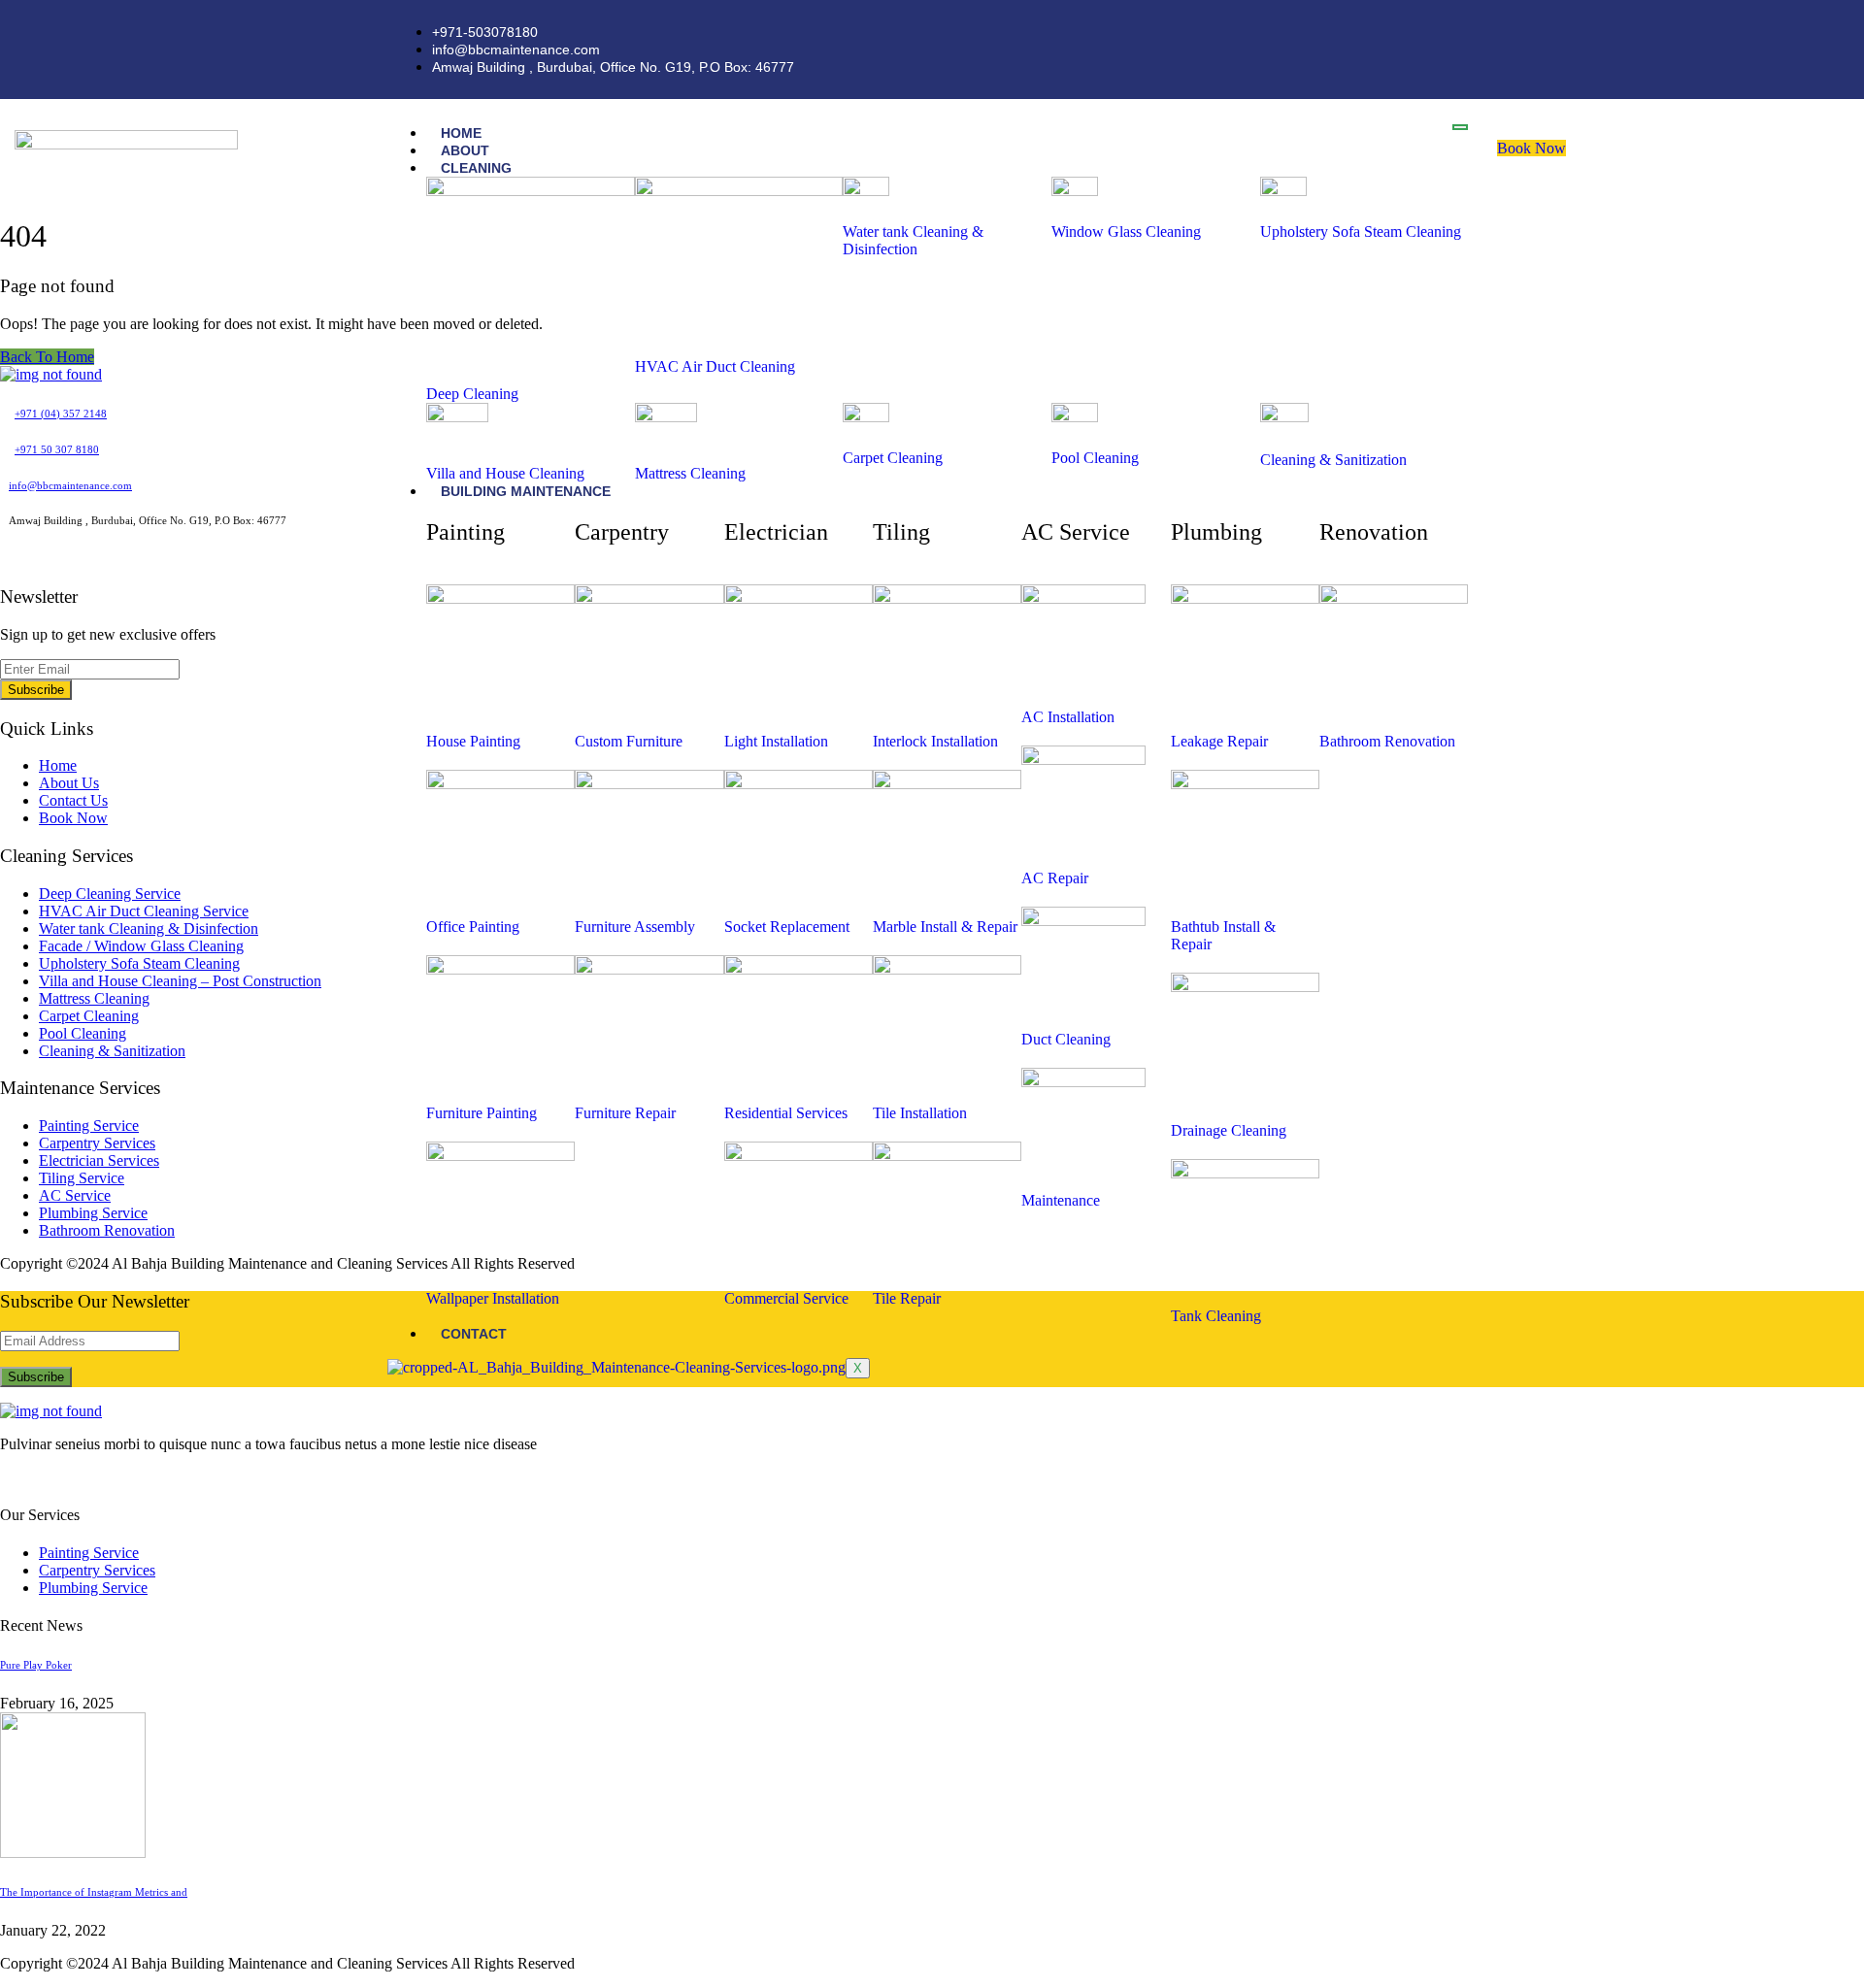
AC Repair (1055, 878)
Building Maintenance (526, 491)
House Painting (473, 741)
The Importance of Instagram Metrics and (94, 1892)
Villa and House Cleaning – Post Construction (180, 981)
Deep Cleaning (472, 394)
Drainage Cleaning (1229, 1130)
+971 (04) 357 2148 (61, 414)
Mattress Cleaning (690, 473)
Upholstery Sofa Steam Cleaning (1361, 232)
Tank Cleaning (1216, 1316)
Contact (474, 1334)
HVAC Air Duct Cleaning (715, 366)
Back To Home (47, 357)
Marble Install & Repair (945, 927)
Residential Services (786, 1113)
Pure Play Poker (36, 1665)
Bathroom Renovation (1387, 741)
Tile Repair (907, 1298)
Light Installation (776, 741)
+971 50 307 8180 (57, 449)
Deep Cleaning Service (110, 894)
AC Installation (1068, 717)
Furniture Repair (625, 1113)
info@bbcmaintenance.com (70, 485)
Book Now (1531, 148)
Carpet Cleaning (893, 458)
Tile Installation (920, 1113)
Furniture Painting (482, 1113)
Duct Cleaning (1066, 1039)
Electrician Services (99, 1160)
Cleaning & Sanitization (1333, 460)
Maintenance (1061, 1200)
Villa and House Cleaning (505, 473)
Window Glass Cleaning (1126, 232)
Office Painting (473, 927)
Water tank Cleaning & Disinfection (913, 240)
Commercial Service (786, 1298)
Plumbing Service (93, 1213)
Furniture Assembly (635, 927)
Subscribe (36, 690)
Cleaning (476, 168)
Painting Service (89, 1126)
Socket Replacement (787, 927)
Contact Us (73, 800)
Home (461, 133)
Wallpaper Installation (493, 1298)
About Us (69, 783)
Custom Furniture (629, 741)
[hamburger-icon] (1460, 127)
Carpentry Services (97, 1143)
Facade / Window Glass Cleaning (141, 946)
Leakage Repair (1219, 741)
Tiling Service (82, 1178)
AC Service (75, 1195)
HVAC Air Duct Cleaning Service (144, 911)
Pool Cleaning (1095, 458)
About (465, 150)
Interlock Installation (935, 741)
